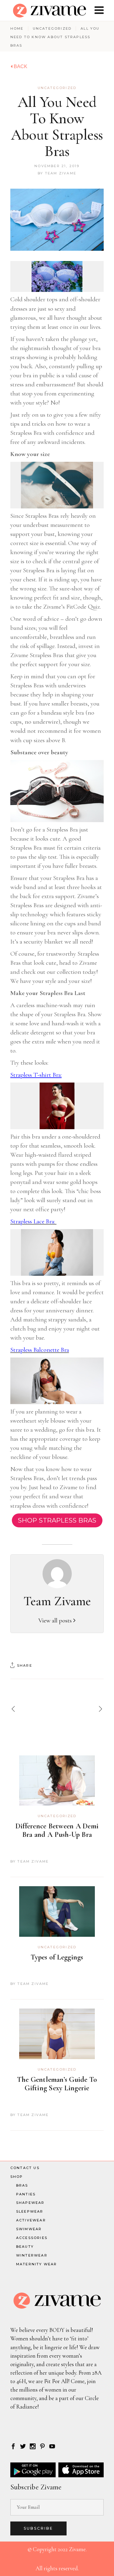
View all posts (56, 1620)
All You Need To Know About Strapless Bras (57, 127)
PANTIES (26, 2194)
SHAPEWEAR (30, 2203)
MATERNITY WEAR (37, 2264)
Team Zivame (61, 173)
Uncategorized (52, 28)
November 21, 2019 (57, 166)
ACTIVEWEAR (31, 2220)
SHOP (17, 2177)
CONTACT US (25, 2168)
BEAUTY (25, 2247)
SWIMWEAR (29, 2229)
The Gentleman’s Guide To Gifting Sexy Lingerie (57, 2084)
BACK (20, 66)
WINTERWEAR (32, 2255)
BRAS (22, 2185)
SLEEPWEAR (30, 2211)
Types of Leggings (57, 1957)
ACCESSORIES (32, 2238)
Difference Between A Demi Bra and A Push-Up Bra (57, 1830)
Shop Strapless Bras (57, 1520)
